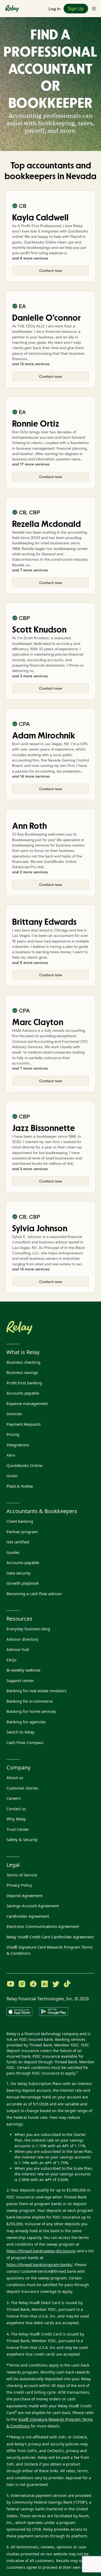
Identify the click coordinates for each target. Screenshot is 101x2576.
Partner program (22, 1532)
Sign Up (76, 9)
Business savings (22, 1372)
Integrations (18, 1445)
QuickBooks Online (24, 1465)
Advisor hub (18, 1649)
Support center (20, 1680)
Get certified (18, 1542)
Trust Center (18, 1829)
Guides (13, 1552)
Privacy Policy (19, 1885)
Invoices (14, 1414)
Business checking (23, 1362)
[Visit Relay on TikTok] (67, 1984)
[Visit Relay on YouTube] (11, 1984)
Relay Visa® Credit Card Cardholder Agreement (50, 1937)
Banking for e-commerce (29, 1701)
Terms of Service (22, 1875)
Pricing (13, 1434)
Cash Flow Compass (25, 1742)
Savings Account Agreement (33, 1906)
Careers (13, 1798)
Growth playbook (23, 1583)
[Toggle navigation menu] (94, 9)
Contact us (16, 1809)
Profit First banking (24, 1383)
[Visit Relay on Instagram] (22, 1984)
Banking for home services (31, 1711)
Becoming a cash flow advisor (34, 1594)
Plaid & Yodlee (20, 1486)
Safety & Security (22, 1839)
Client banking (20, 1521)
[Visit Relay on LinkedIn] (44, 1984)
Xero (11, 1455)
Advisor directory (22, 1639)
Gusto (12, 1476)
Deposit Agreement (25, 1895)
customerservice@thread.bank (48, 2271)
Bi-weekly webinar (24, 1670)
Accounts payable (23, 1393)
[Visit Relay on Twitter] (56, 1984)
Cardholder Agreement (28, 1916)
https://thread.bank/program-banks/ (39, 2265)
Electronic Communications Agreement (43, 1926)
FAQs (11, 1660)
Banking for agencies (26, 1722)
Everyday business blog (28, 1629)
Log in (54, 8)
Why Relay (16, 1819)
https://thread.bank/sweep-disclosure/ (41, 2251)
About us (15, 1777)
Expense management (27, 1403)
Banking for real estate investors (36, 1691)
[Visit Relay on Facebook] (33, 1984)
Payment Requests (24, 1424)
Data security (19, 1573)
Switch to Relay (20, 1732)
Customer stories (22, 1788)
